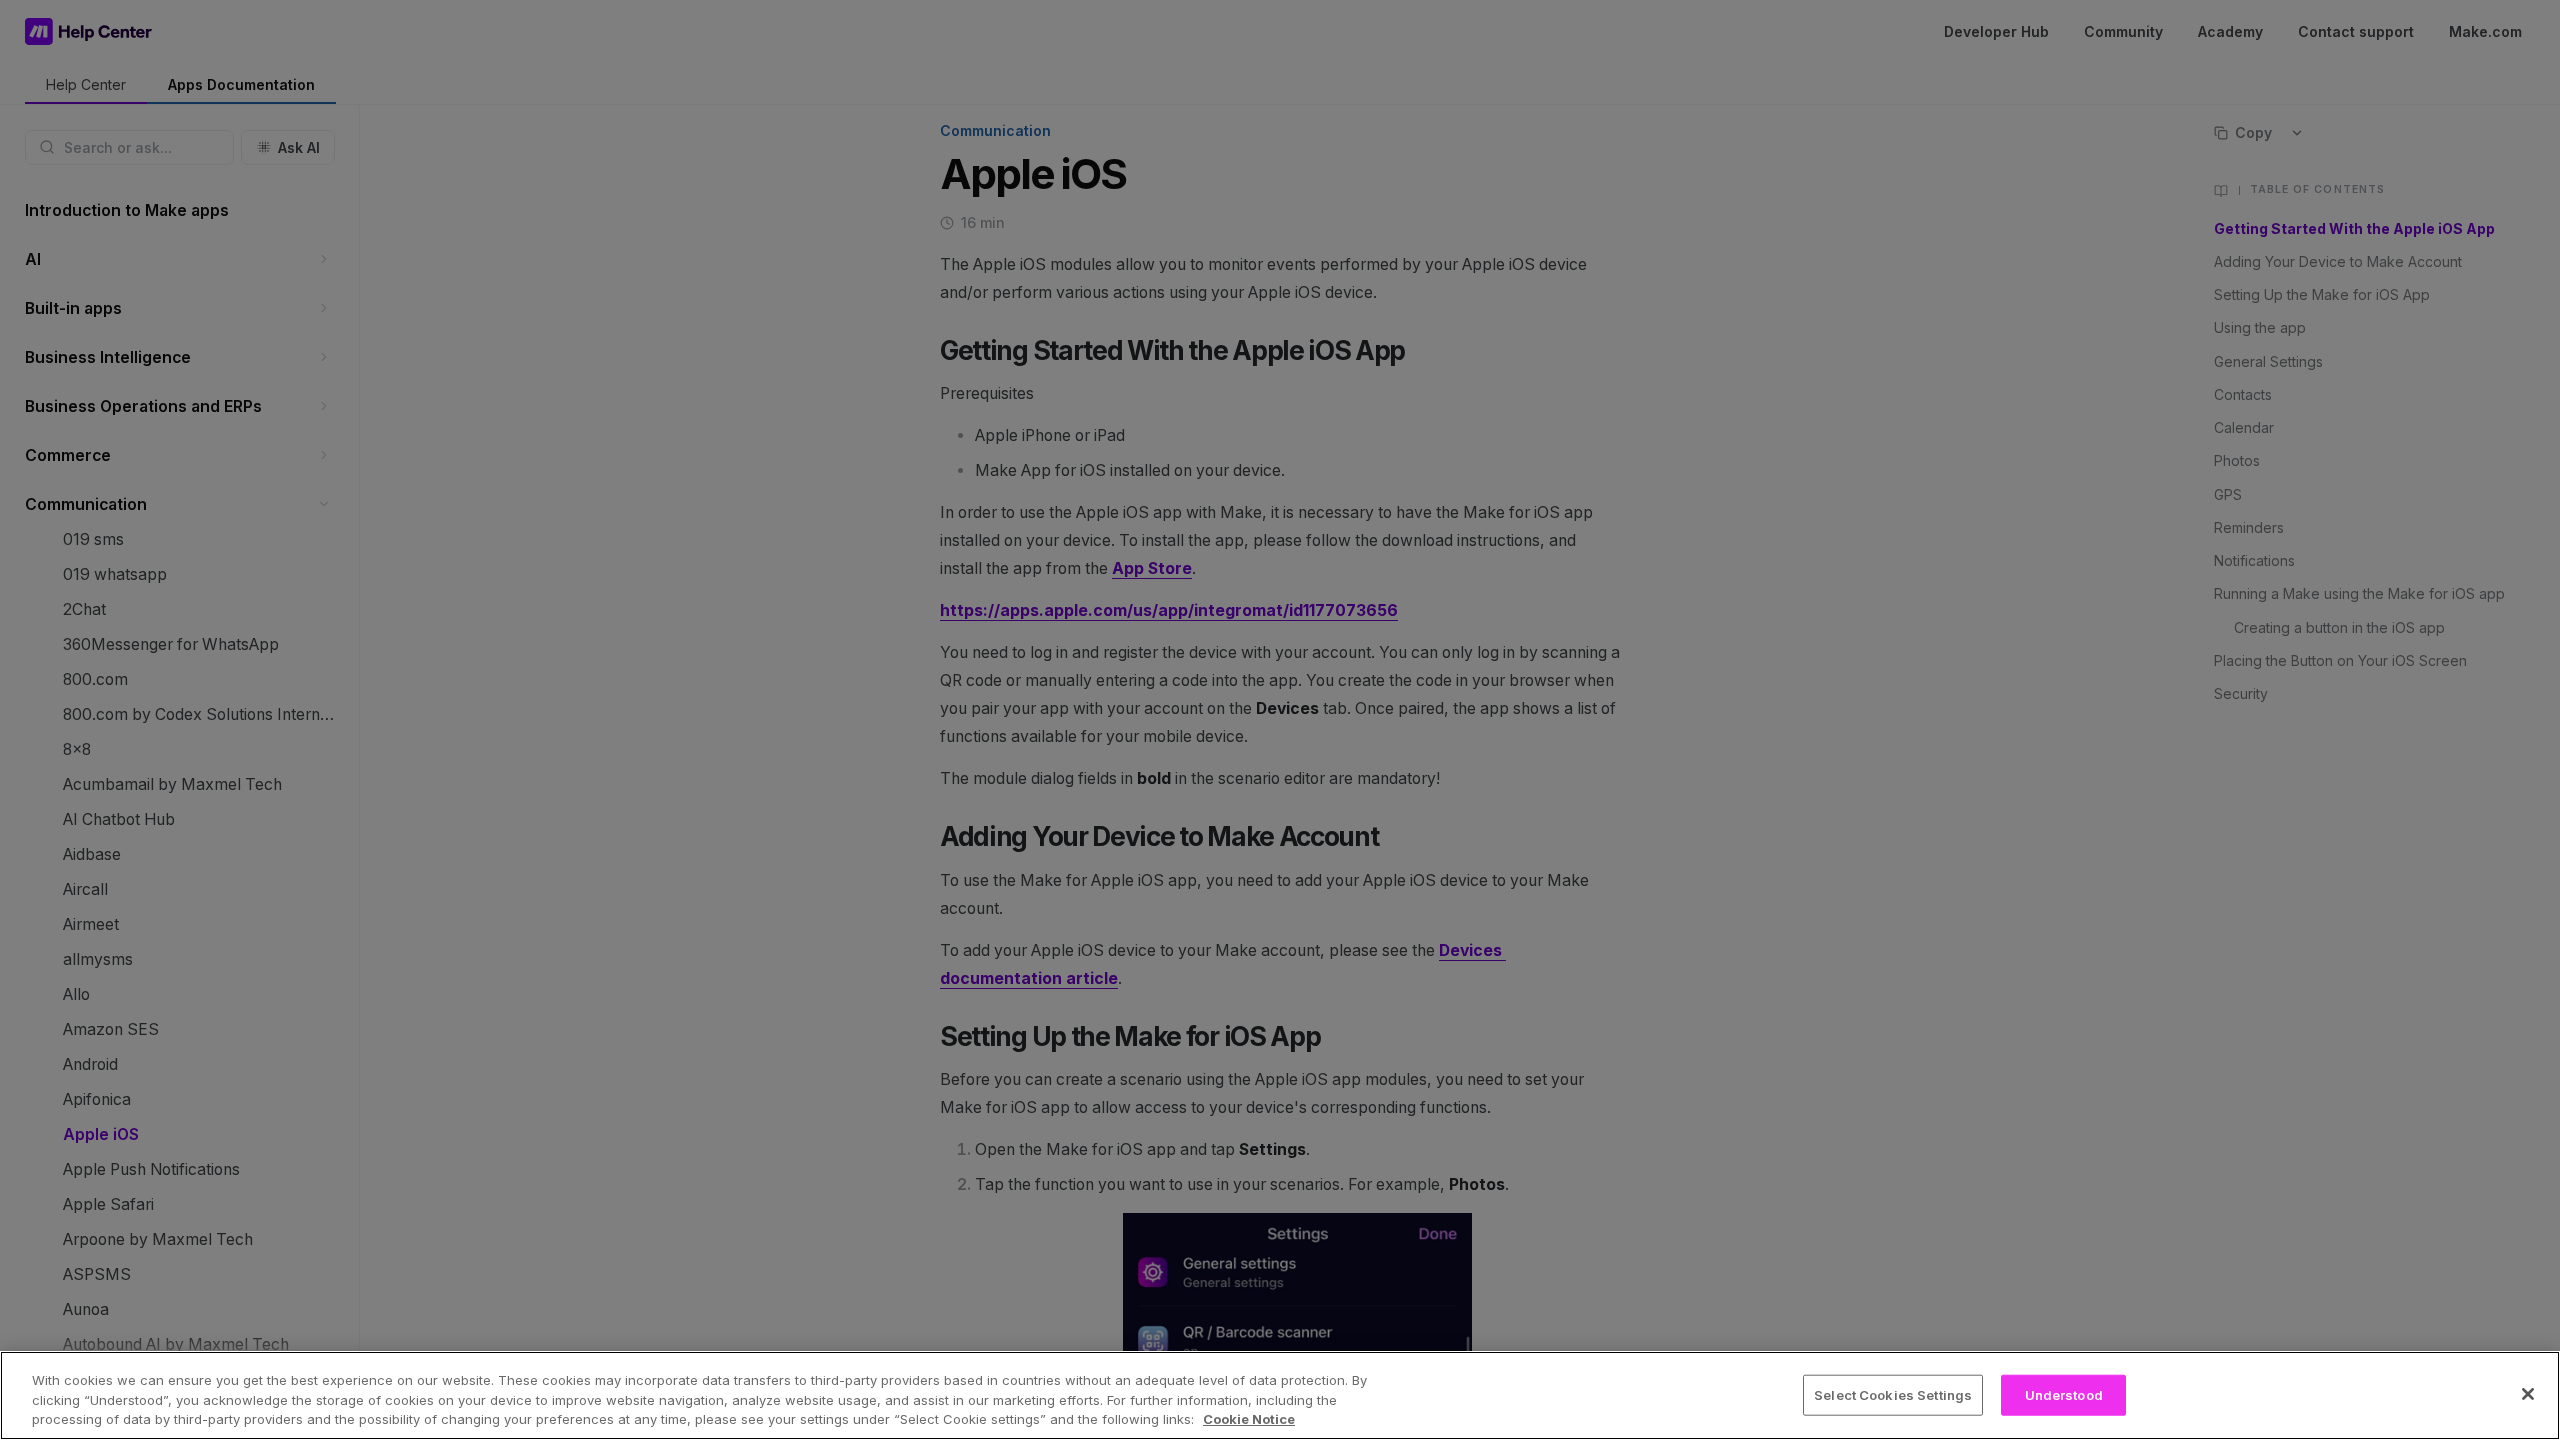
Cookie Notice (1249, 1419)
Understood (2064, 1394)
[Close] (2528, 1394)
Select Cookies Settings (1893, 1394)
